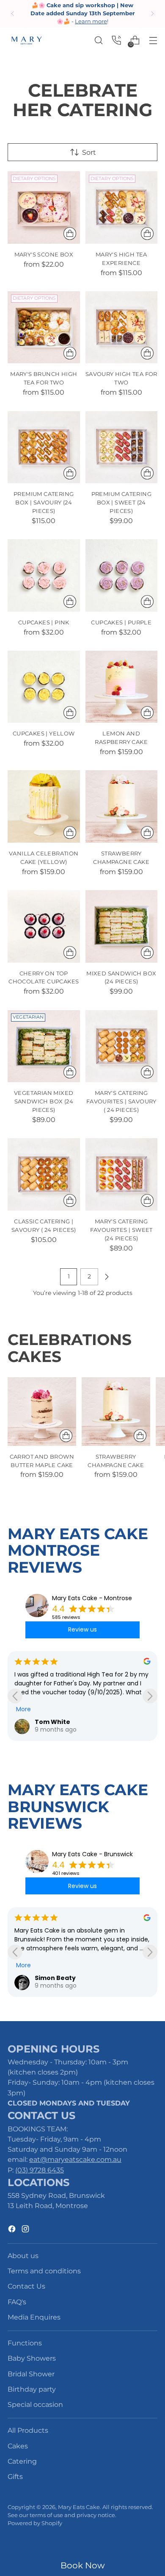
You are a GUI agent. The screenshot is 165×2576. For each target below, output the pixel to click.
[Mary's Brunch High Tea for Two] (44, 327)
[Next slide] (150, 1696)
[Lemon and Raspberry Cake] (122, 687)
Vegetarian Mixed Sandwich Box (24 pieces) (44, 1101)
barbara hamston (64, 1978)
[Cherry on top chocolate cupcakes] (44, 926)
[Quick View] (70, 234)
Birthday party (32, 2389)
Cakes (18, 2446)
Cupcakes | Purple (121, 622)
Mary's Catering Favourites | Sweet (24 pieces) (121, 1230)
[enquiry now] (117, 40)
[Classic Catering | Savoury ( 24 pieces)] (44, 1174)
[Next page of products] (107, 1277)
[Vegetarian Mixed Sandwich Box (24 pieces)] (44, 1046)
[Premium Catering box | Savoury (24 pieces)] (44, 447)
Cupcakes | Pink (44, 622)
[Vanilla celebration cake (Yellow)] (44, 806)
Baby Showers (32, 2358)
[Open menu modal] (153, 40)
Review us (82, 1629)
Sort (89, 152)
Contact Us (26, 2286)
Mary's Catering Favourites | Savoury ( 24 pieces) (121, 1101)
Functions (25, 2343)
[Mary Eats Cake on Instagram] (26, 2230)
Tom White (52, 1722)
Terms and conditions (44, 2271)
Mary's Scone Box (44, 254)
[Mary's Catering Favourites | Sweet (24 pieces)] (122, 1174)
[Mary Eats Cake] (27, 40)
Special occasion (35, 2404)
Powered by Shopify (35, 2523)
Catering (22, 2461)
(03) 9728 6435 (40, 2170)
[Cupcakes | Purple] (122, 575)
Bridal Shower (31, 2374)
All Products (28, 2430)
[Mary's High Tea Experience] (122, 207)
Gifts (15, 2476)
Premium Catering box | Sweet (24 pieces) (121, 502)
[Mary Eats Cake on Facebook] (13, 2230)
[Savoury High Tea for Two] (122, 327)
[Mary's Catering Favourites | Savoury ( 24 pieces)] (122, 1046)
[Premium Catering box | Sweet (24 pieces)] (122, 447)
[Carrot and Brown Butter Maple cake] (42, 1412)
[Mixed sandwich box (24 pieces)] (122, 926)
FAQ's (17, 2302)
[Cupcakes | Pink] (44, 575)
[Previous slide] (15, 1696)
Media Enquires (34, 2317)
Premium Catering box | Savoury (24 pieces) (44, 502)
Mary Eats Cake (79, 2507)
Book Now (83, 2565)
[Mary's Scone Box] (44, 207)
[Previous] (13, 14)
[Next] (152, 14)
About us (23, 2256)
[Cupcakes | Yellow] (44, 687)
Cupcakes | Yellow (44, 733)
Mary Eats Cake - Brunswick (92, 1854)
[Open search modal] (98, 40)
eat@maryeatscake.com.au (75, 2159)
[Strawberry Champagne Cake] (122, 806)
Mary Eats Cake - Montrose (92, 1598)
